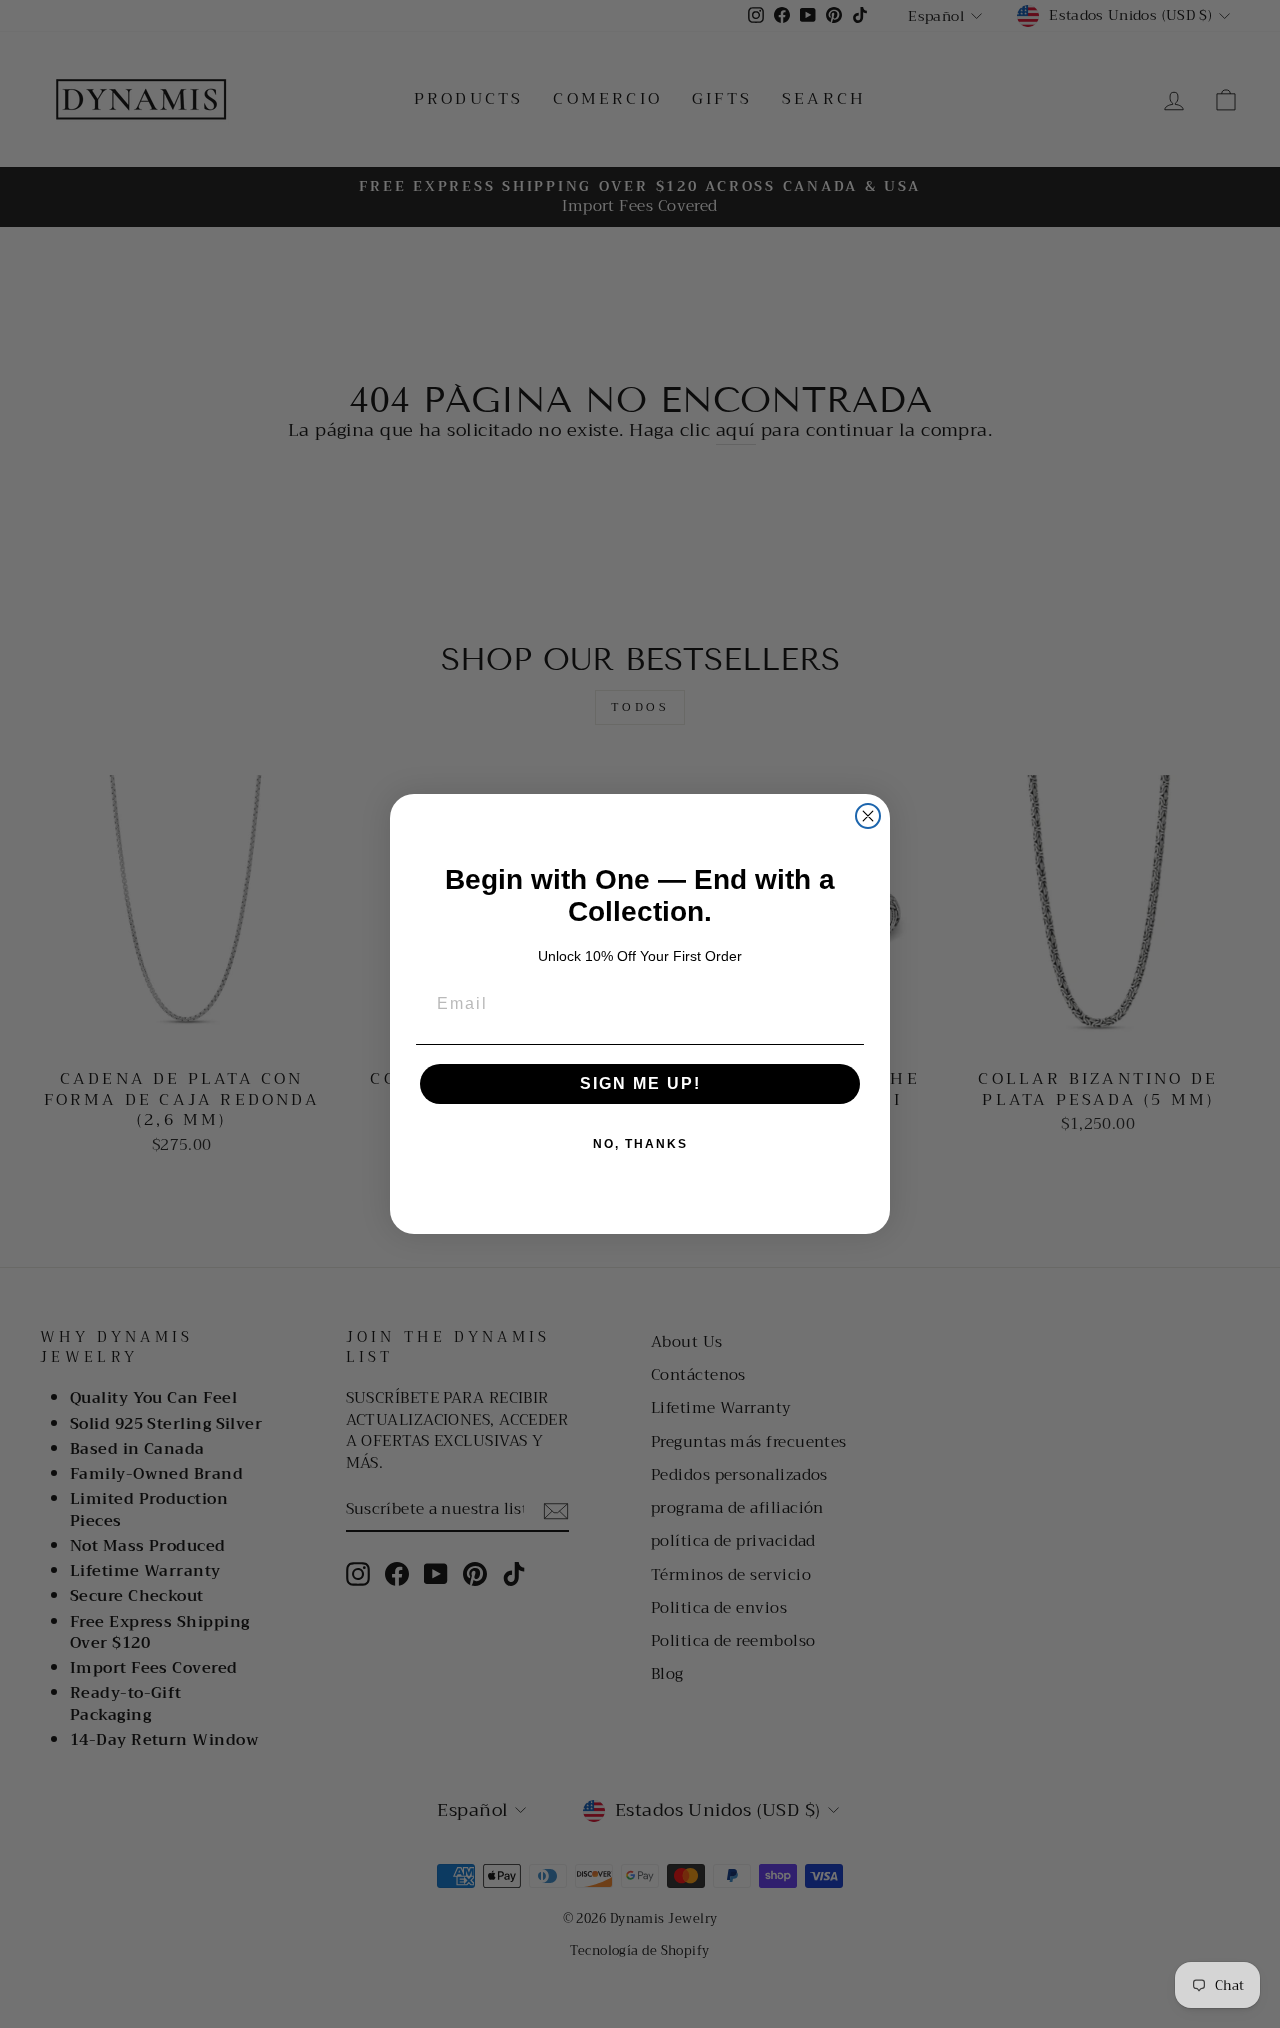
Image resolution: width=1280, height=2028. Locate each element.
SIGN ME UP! (640, 1083)
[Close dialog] (868, 816)
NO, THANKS (640, 1144)
